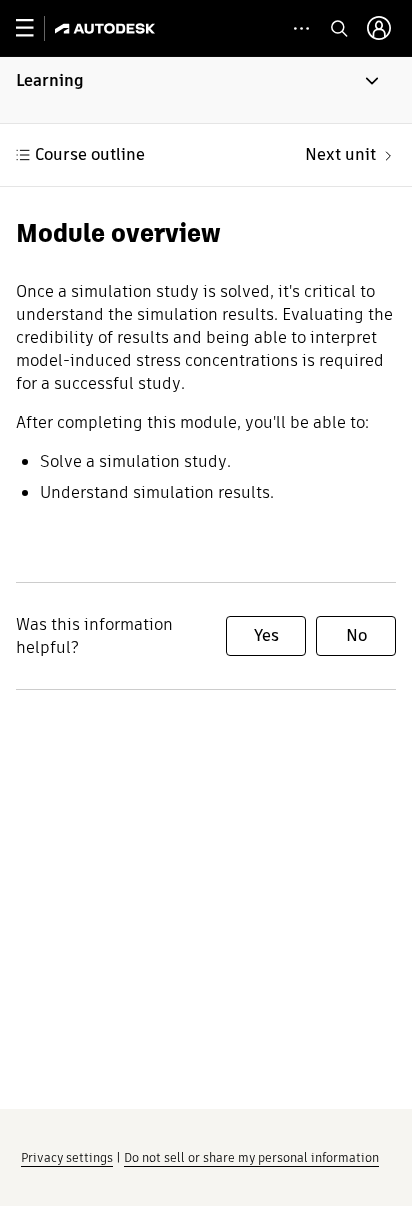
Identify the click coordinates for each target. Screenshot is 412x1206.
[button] (206, 90)
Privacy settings (67, 1157)
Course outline (90, 154)
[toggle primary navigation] (35, 28)
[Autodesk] (107, 28)
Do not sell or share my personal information (251, 1157)
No (356, 635)
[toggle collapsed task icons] (301, 28)
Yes (266, 635)
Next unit (340, 154)
